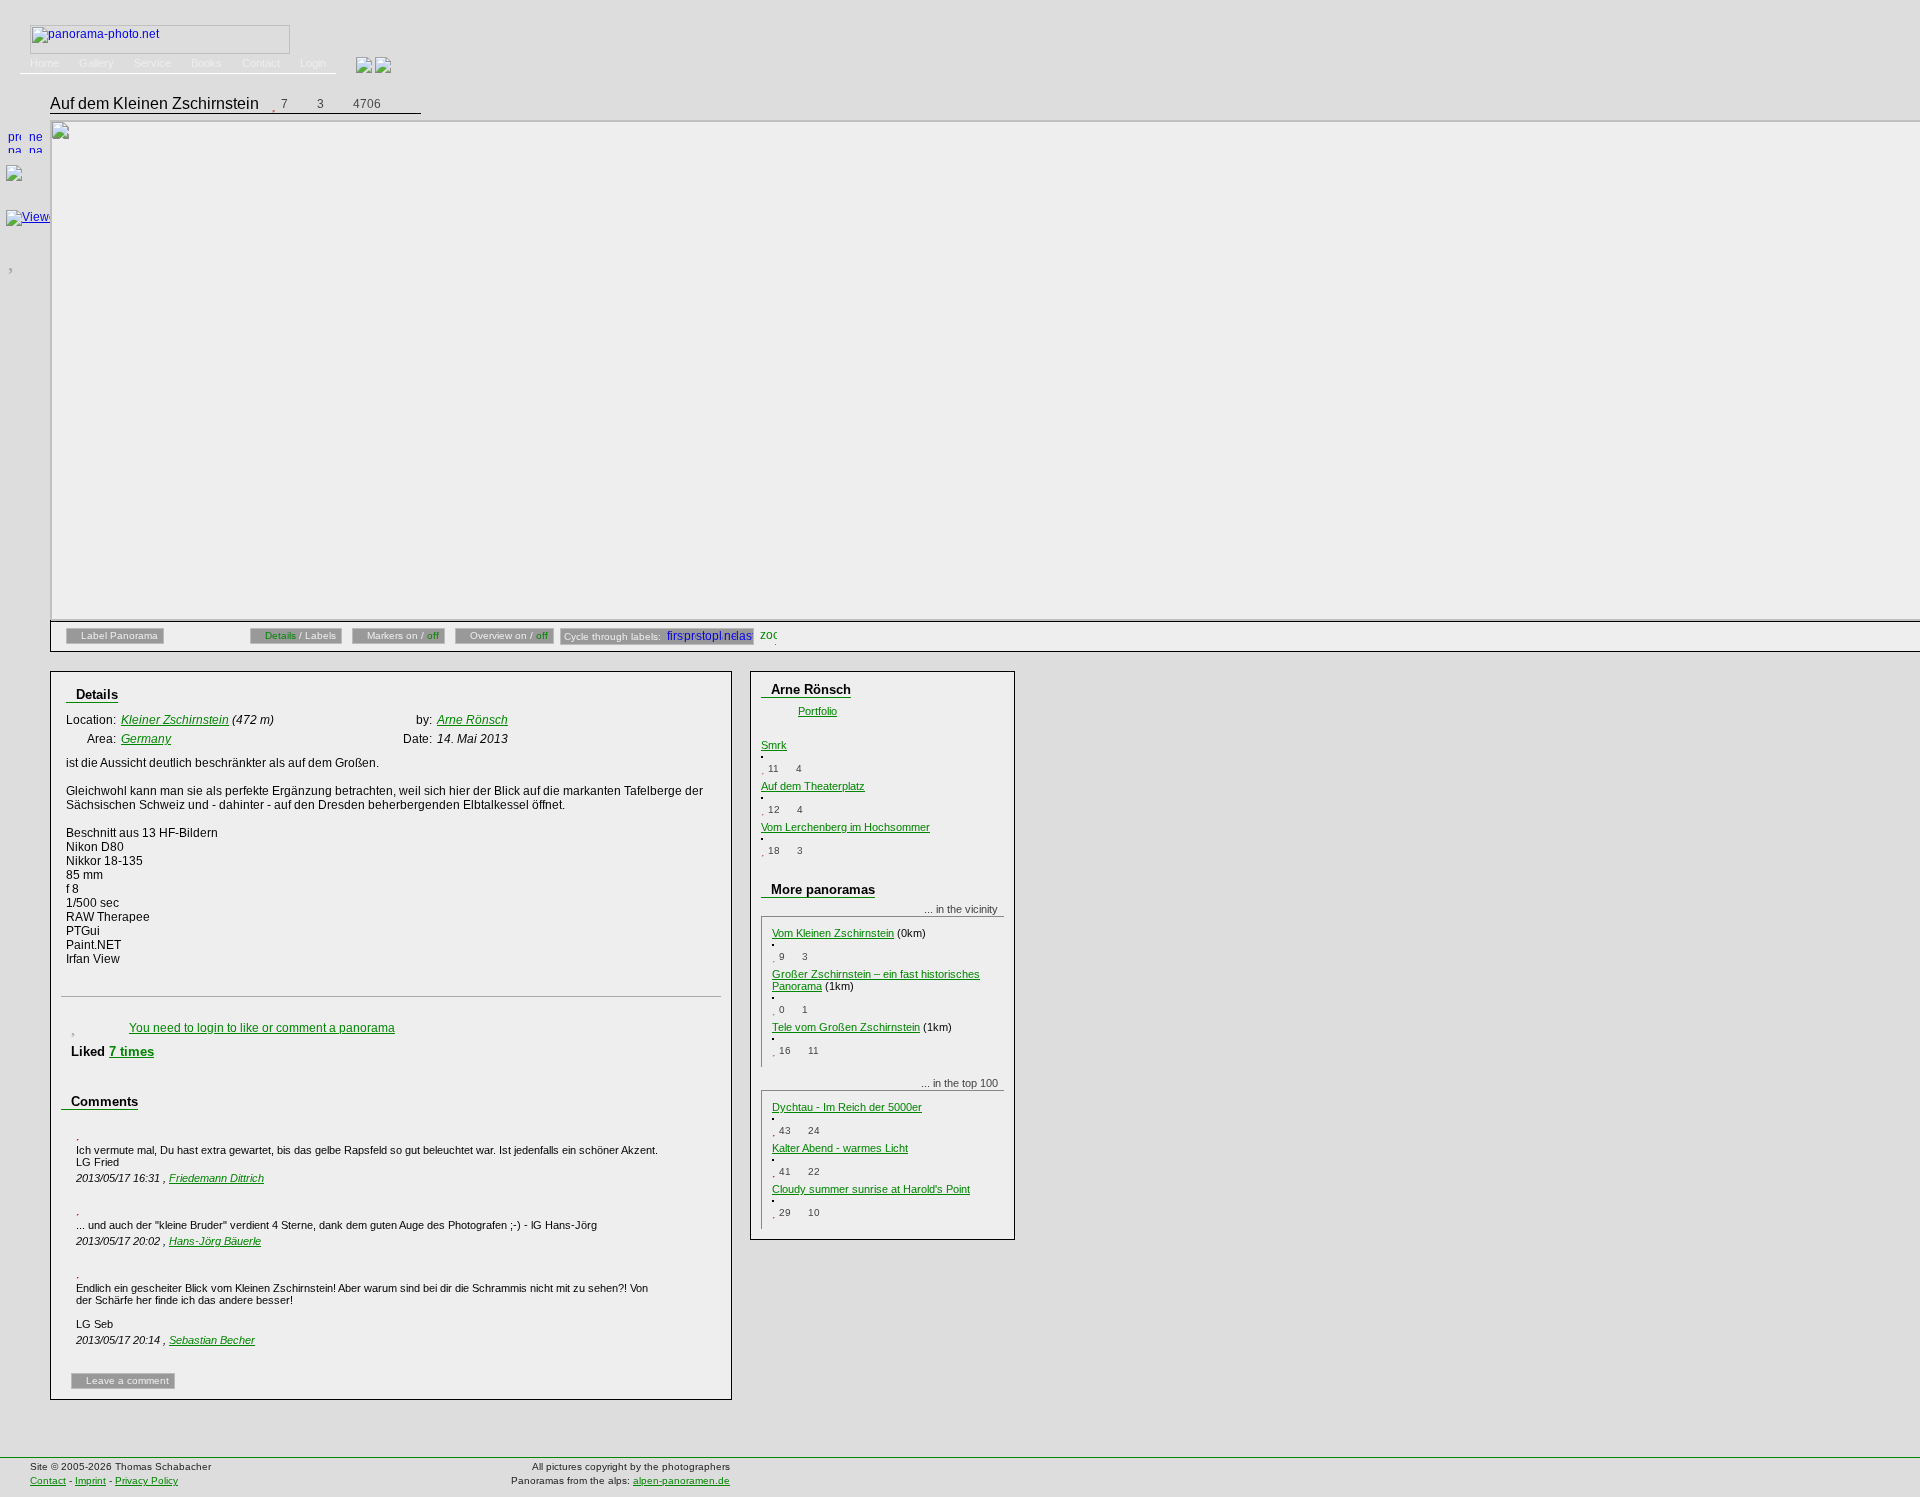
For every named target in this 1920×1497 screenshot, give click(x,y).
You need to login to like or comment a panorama (262, 1028)
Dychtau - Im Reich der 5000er (847, 1107)
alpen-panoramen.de (681, 1480)
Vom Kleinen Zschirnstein (833, 933)
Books (206, 63)
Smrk (774, 745)
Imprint (90, 1480)
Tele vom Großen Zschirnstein (846, 1027)
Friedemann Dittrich (216, 1178)
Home (44, 63)
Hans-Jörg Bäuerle (215, 1241)
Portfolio (817, 711)
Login (313, 63)
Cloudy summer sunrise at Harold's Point (871, 1189)
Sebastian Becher (212, 1340)
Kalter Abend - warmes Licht (840, 1148)
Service (152, 63)
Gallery (96, 63)
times (131, 1051)
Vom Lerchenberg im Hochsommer (845, 827)
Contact (261, 63)
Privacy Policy (146, 1480)
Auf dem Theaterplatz (813, 786)
